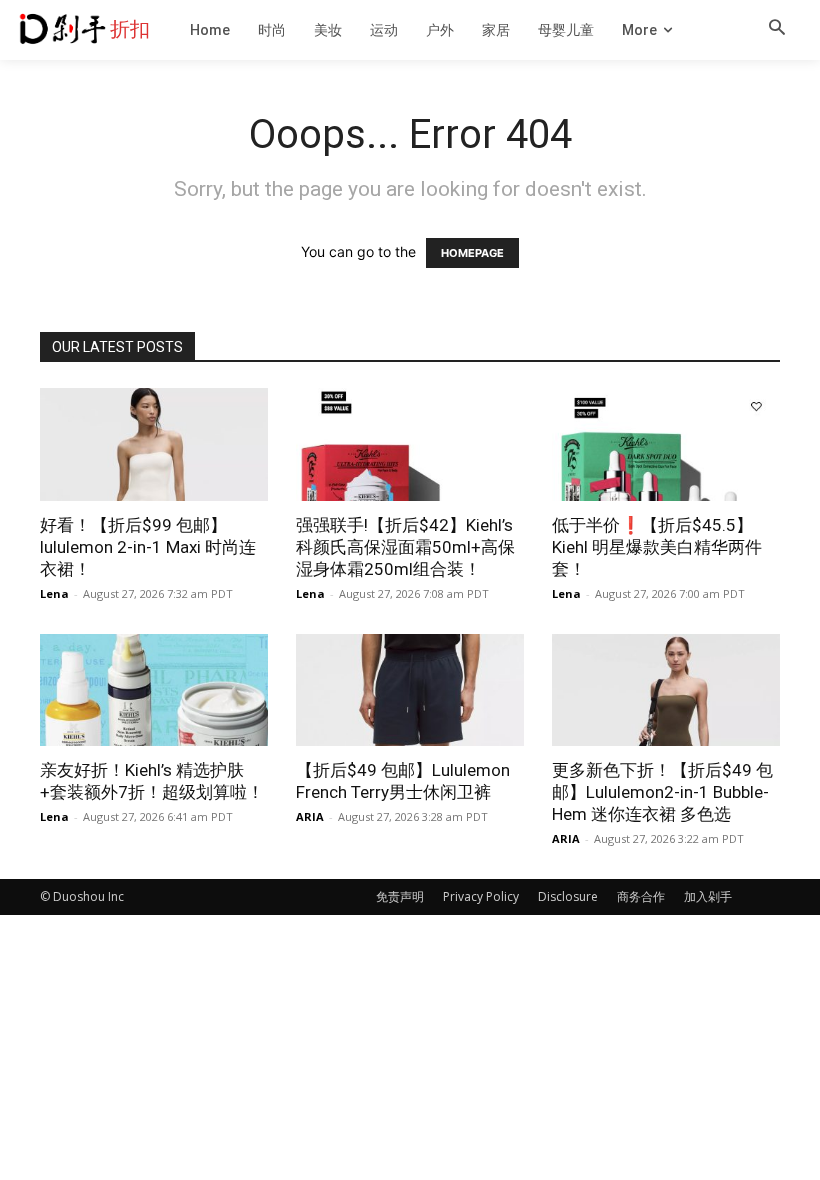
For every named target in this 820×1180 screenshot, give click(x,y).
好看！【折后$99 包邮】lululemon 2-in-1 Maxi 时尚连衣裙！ (148, 547)
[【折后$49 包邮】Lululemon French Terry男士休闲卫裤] (410, 690)
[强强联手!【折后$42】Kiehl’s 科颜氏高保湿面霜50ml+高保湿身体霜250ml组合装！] (410, 444)
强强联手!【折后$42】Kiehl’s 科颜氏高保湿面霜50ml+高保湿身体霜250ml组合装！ (405, 547)
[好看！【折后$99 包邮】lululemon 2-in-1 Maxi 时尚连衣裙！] (154, 444)
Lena (54, 593)
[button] (777, 29)
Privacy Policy (481, 896)
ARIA (310, 816)
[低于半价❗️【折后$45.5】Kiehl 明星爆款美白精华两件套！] (666, 444)
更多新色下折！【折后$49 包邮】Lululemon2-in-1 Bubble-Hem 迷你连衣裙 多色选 (662, 792)
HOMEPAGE (472, 253)
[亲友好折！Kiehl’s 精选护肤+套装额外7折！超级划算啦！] (154, 690)
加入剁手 (708, 896)
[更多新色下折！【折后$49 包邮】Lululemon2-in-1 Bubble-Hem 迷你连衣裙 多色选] (666, 690)
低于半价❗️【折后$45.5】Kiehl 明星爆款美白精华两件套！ (657, 547)
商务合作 (641, 896)
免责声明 (400, 896)
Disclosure (568, 896)
